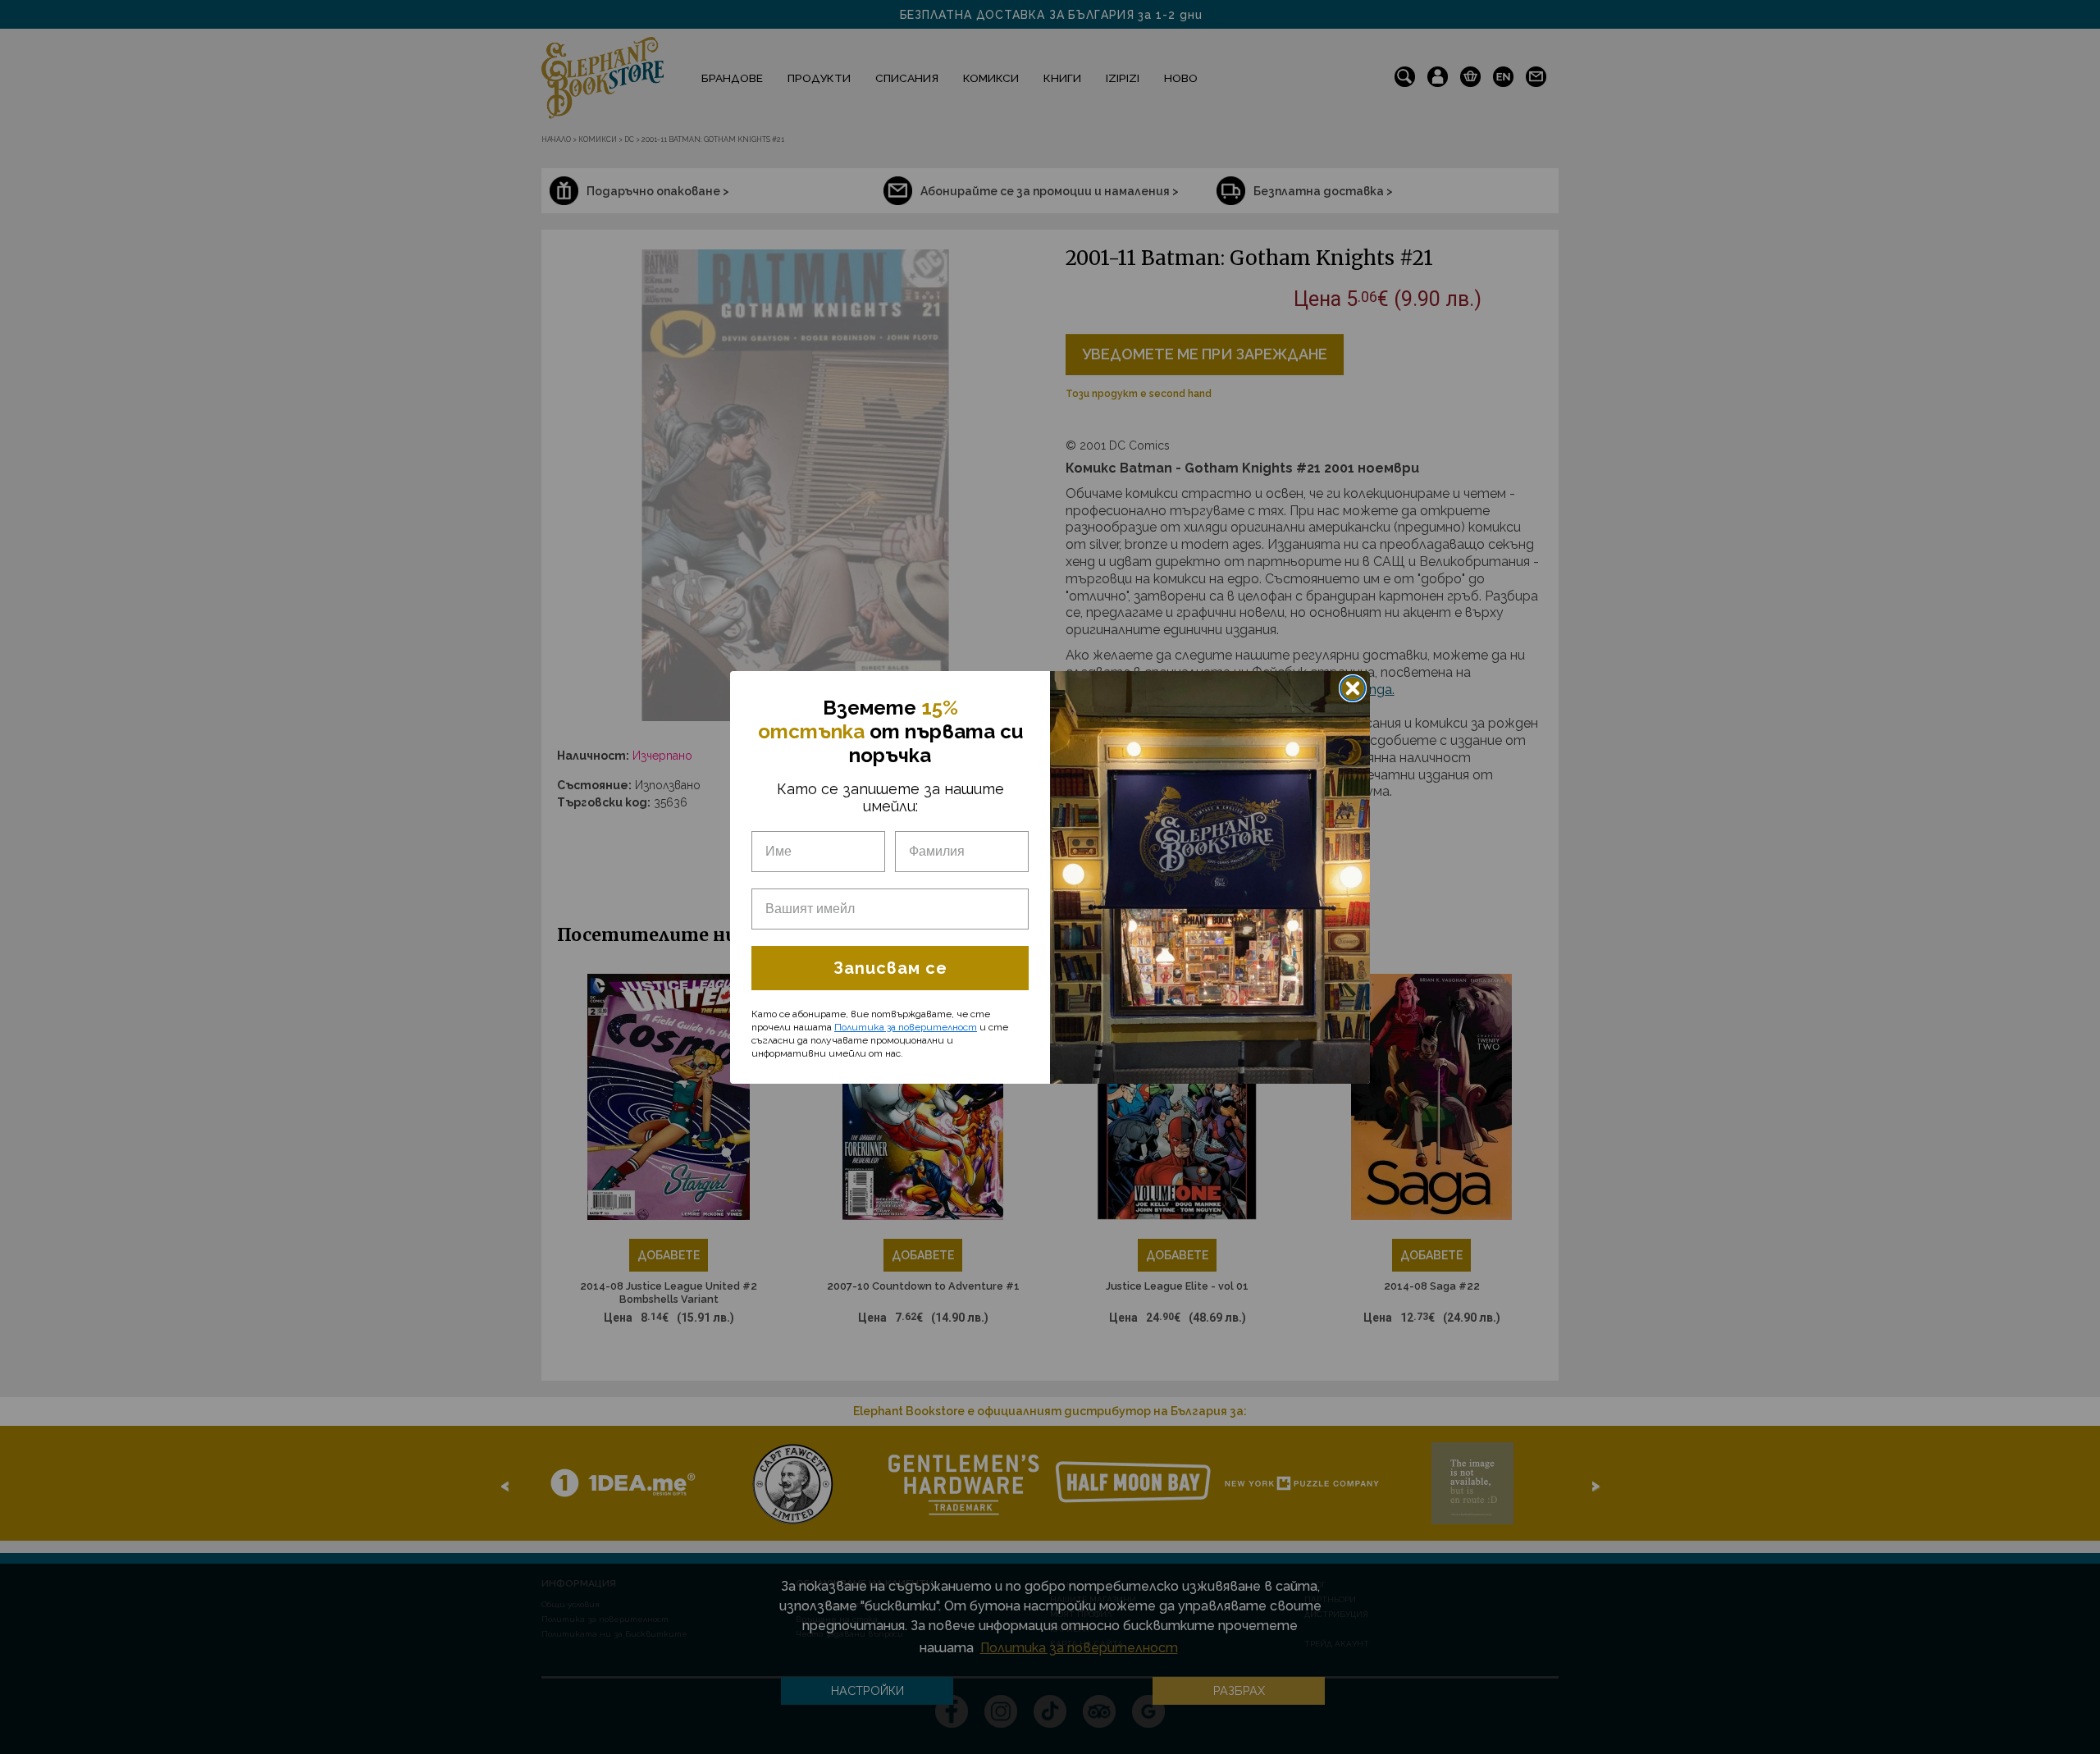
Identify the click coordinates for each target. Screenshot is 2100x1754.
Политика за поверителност (906, 1027)
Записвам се (890, 968)
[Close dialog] (1353, 688)
